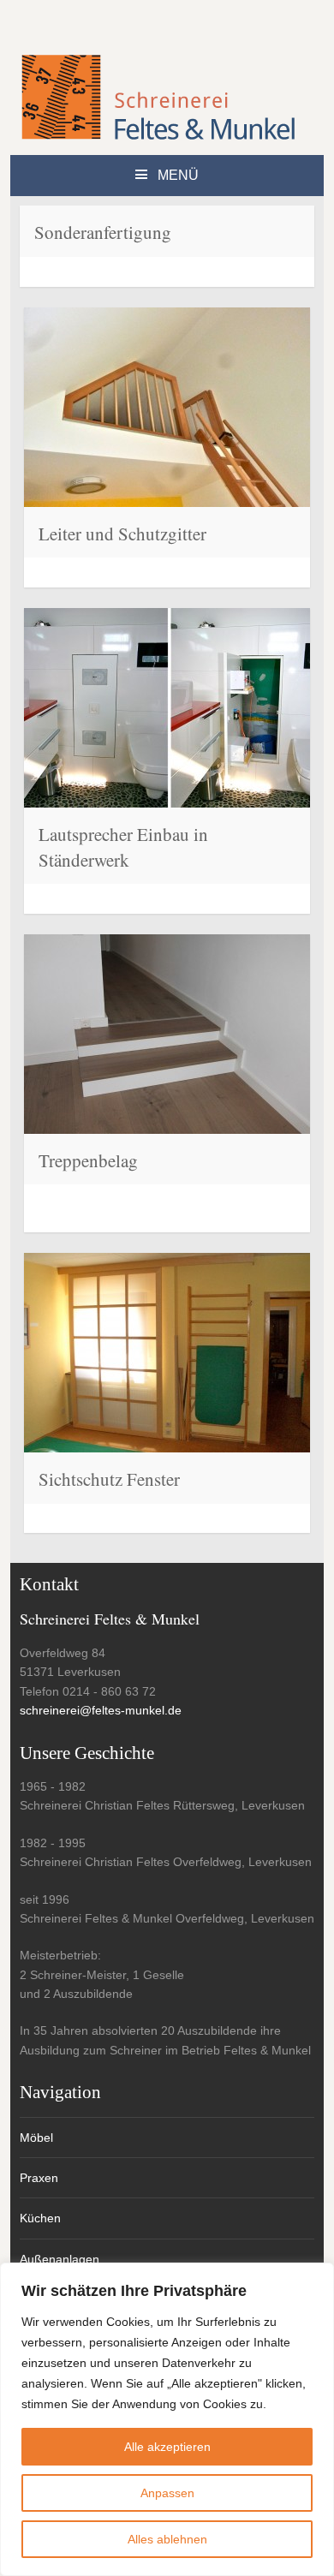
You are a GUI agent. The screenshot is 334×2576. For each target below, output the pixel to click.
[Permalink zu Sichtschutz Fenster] (167, 1353)
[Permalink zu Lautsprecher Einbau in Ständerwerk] (167, 708)
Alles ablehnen (167, 2539)
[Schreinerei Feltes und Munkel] (158, 137)
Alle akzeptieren (167, 2447)
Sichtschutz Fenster (109, 1479)
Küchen (40, 2218)
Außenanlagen (60, 2259)
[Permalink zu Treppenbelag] (167, 1034)
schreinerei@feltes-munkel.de (101, 1710)
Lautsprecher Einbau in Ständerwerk (123, 847)
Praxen (39, 2178)
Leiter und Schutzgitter (122, 534)
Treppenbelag (88, 1160)
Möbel (36, 2138)
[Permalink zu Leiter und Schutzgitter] (167, 407)
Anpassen (167, 2493)
